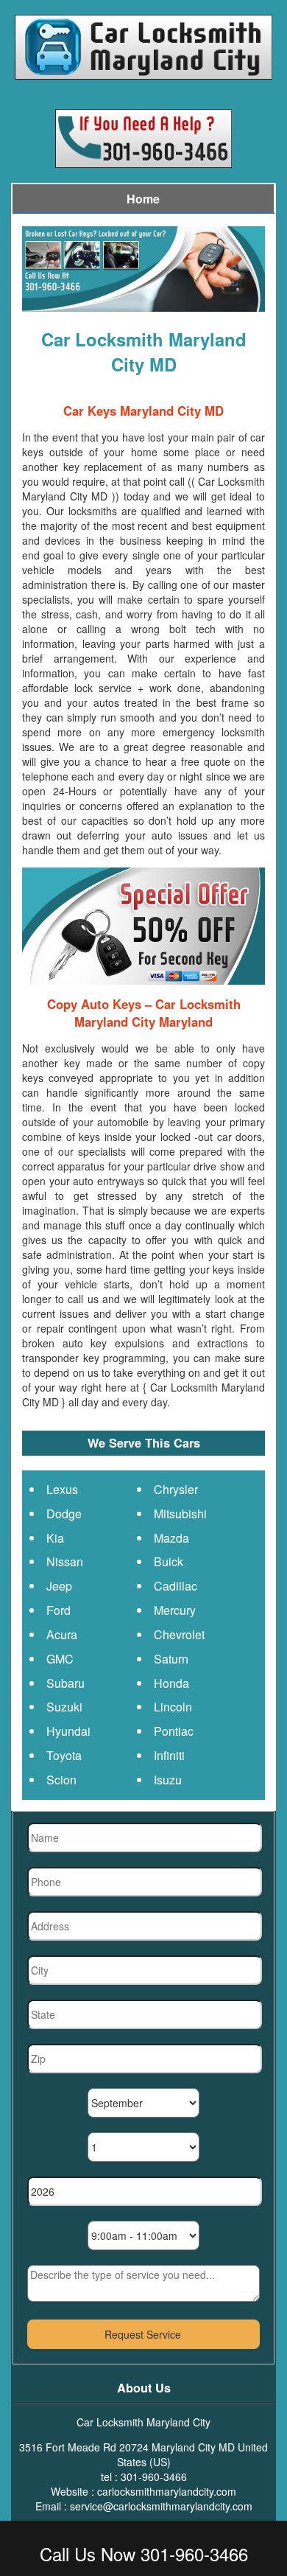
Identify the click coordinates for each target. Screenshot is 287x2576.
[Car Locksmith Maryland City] (143, 45)
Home (143, 199)
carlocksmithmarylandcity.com (167, 2491)
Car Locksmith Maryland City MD (144, 352)
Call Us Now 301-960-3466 (144, 2554)
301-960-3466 (154, 2476)
